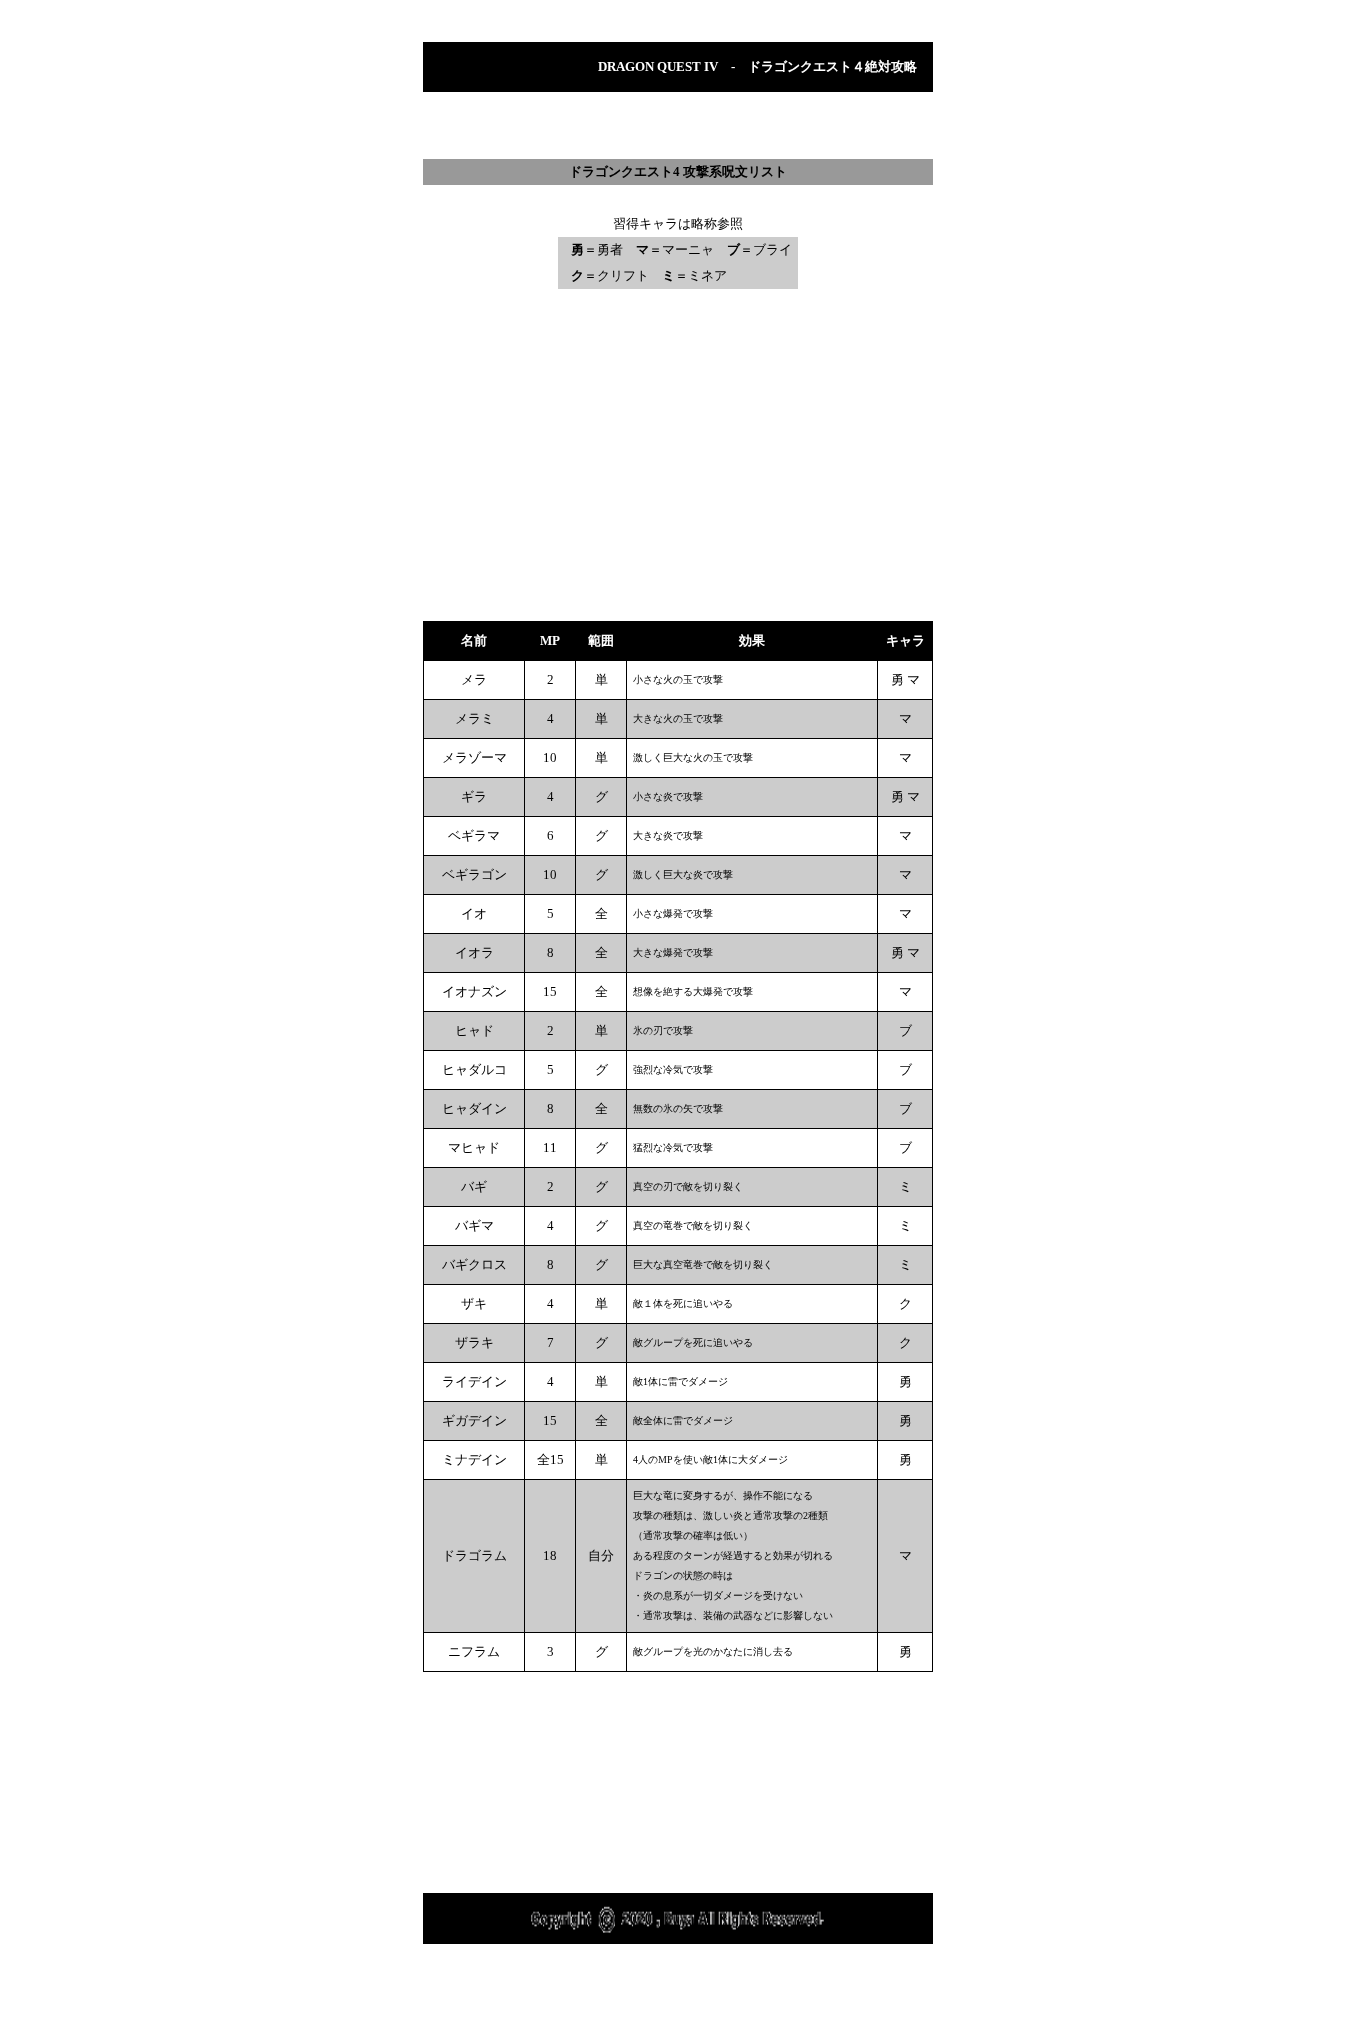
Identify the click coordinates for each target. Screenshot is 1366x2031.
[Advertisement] (678, 125)
